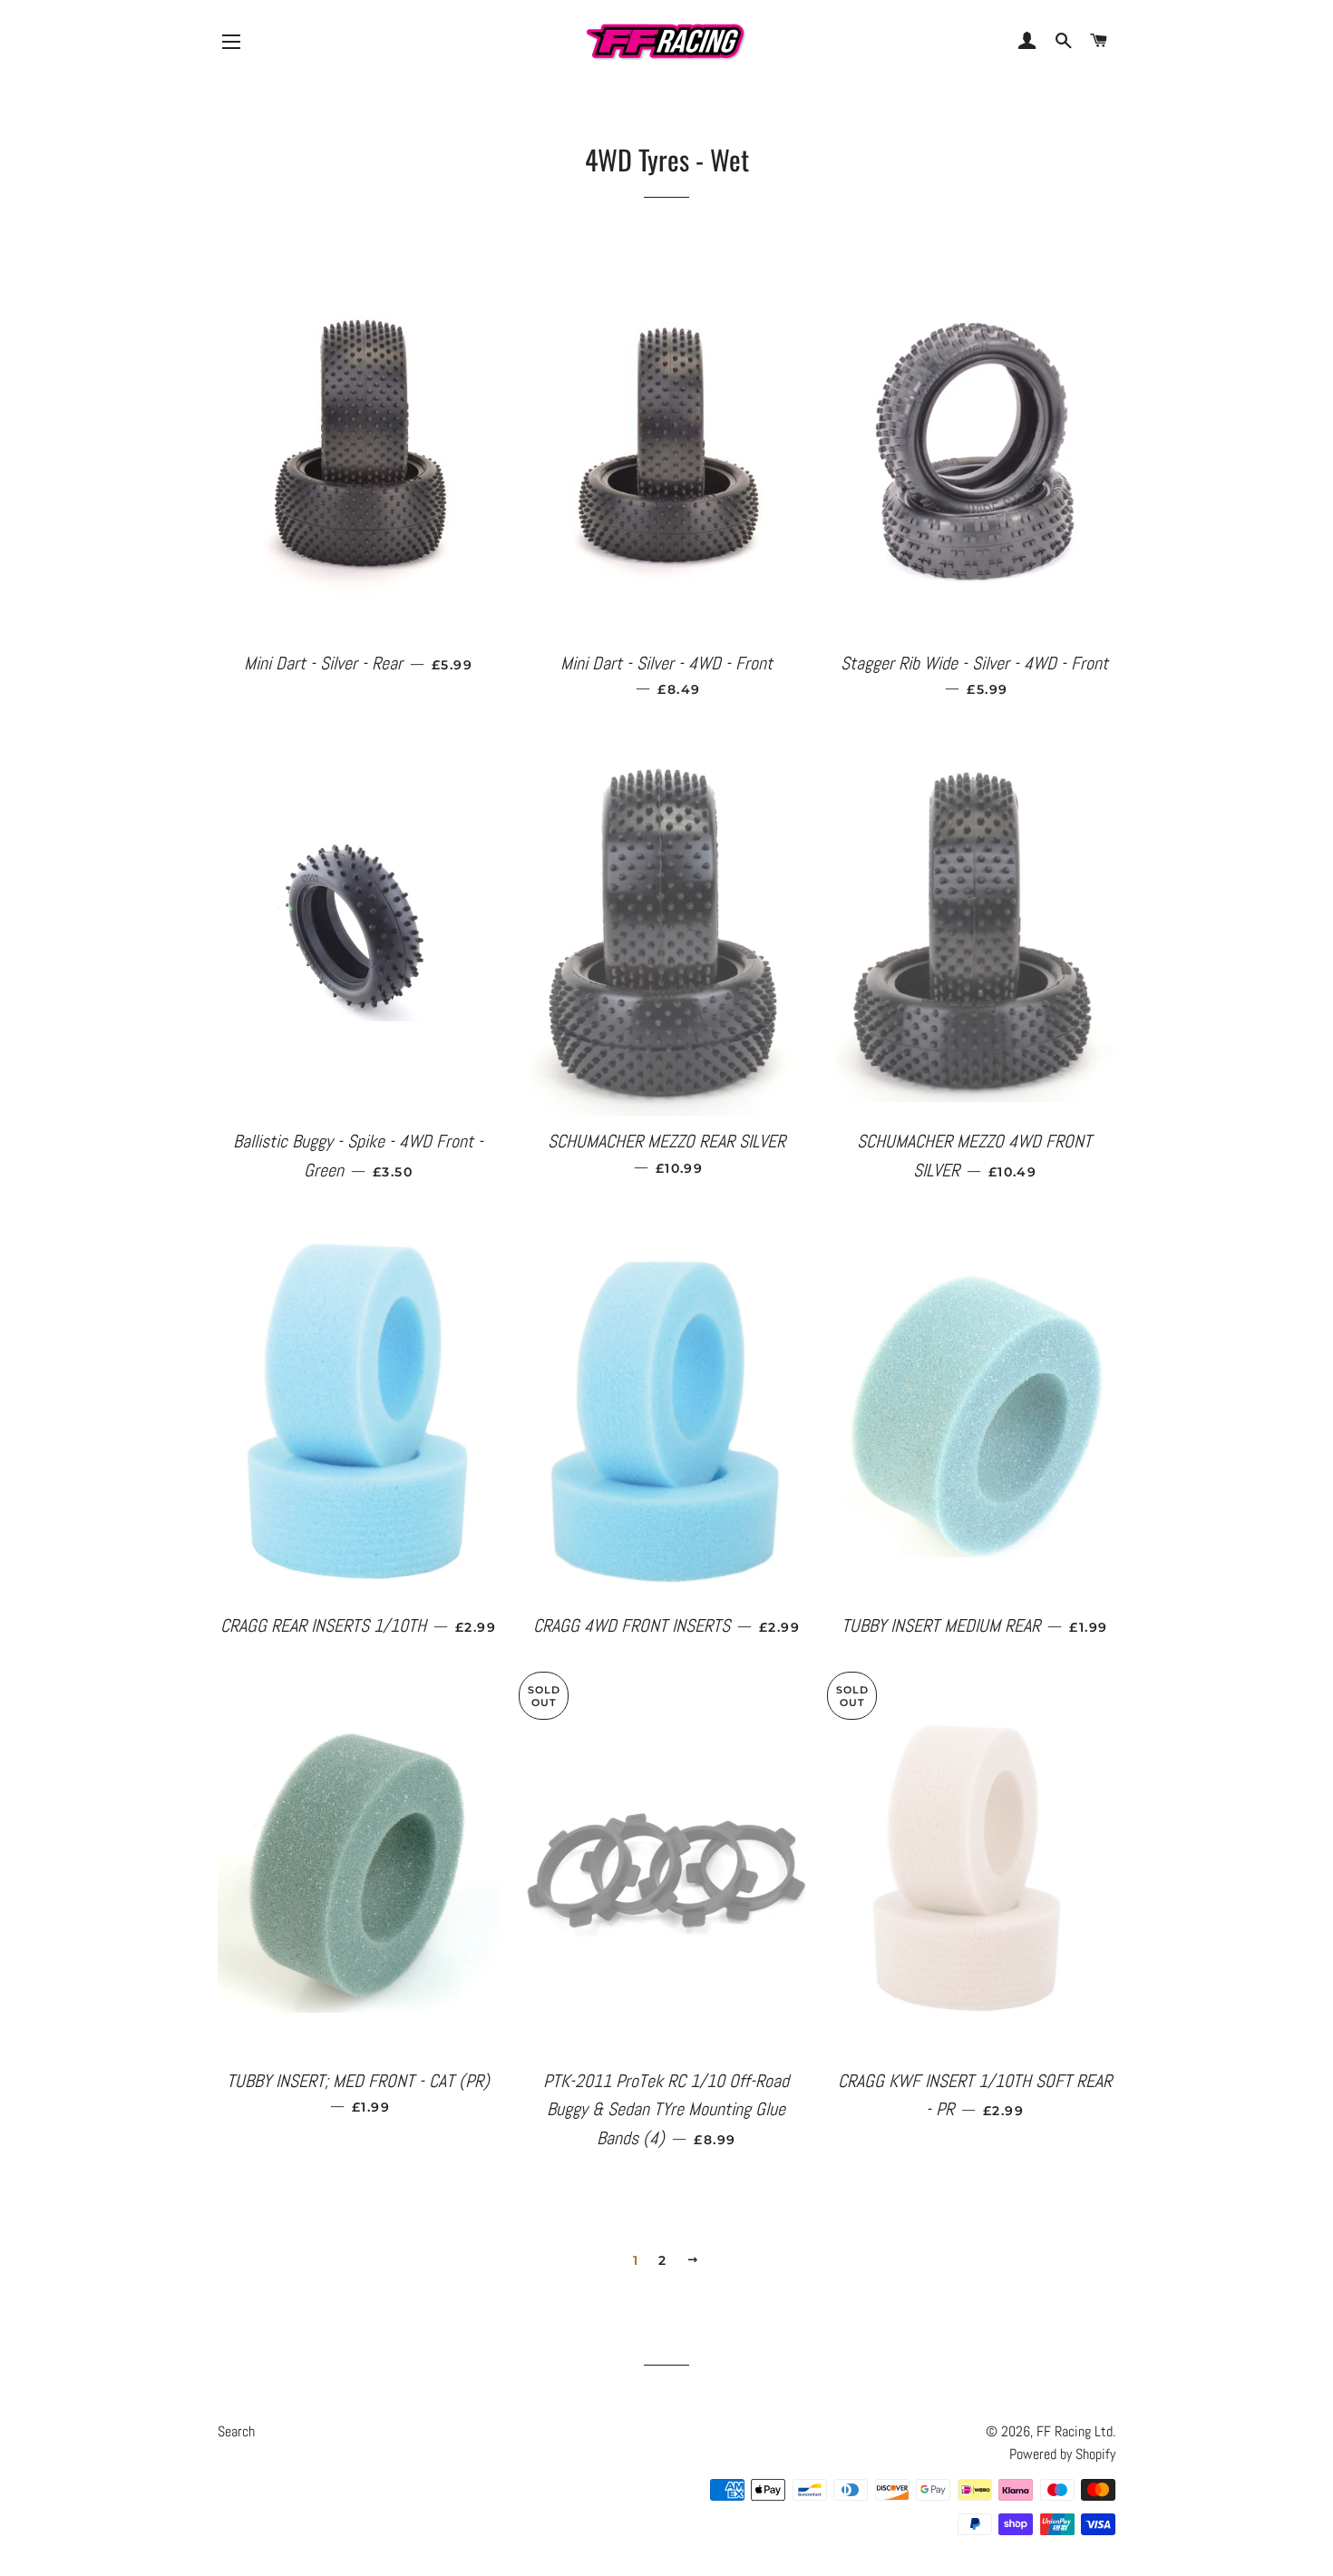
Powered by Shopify (1062, 2454)
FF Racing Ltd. (1076, 2431)
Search (236, 2431)
